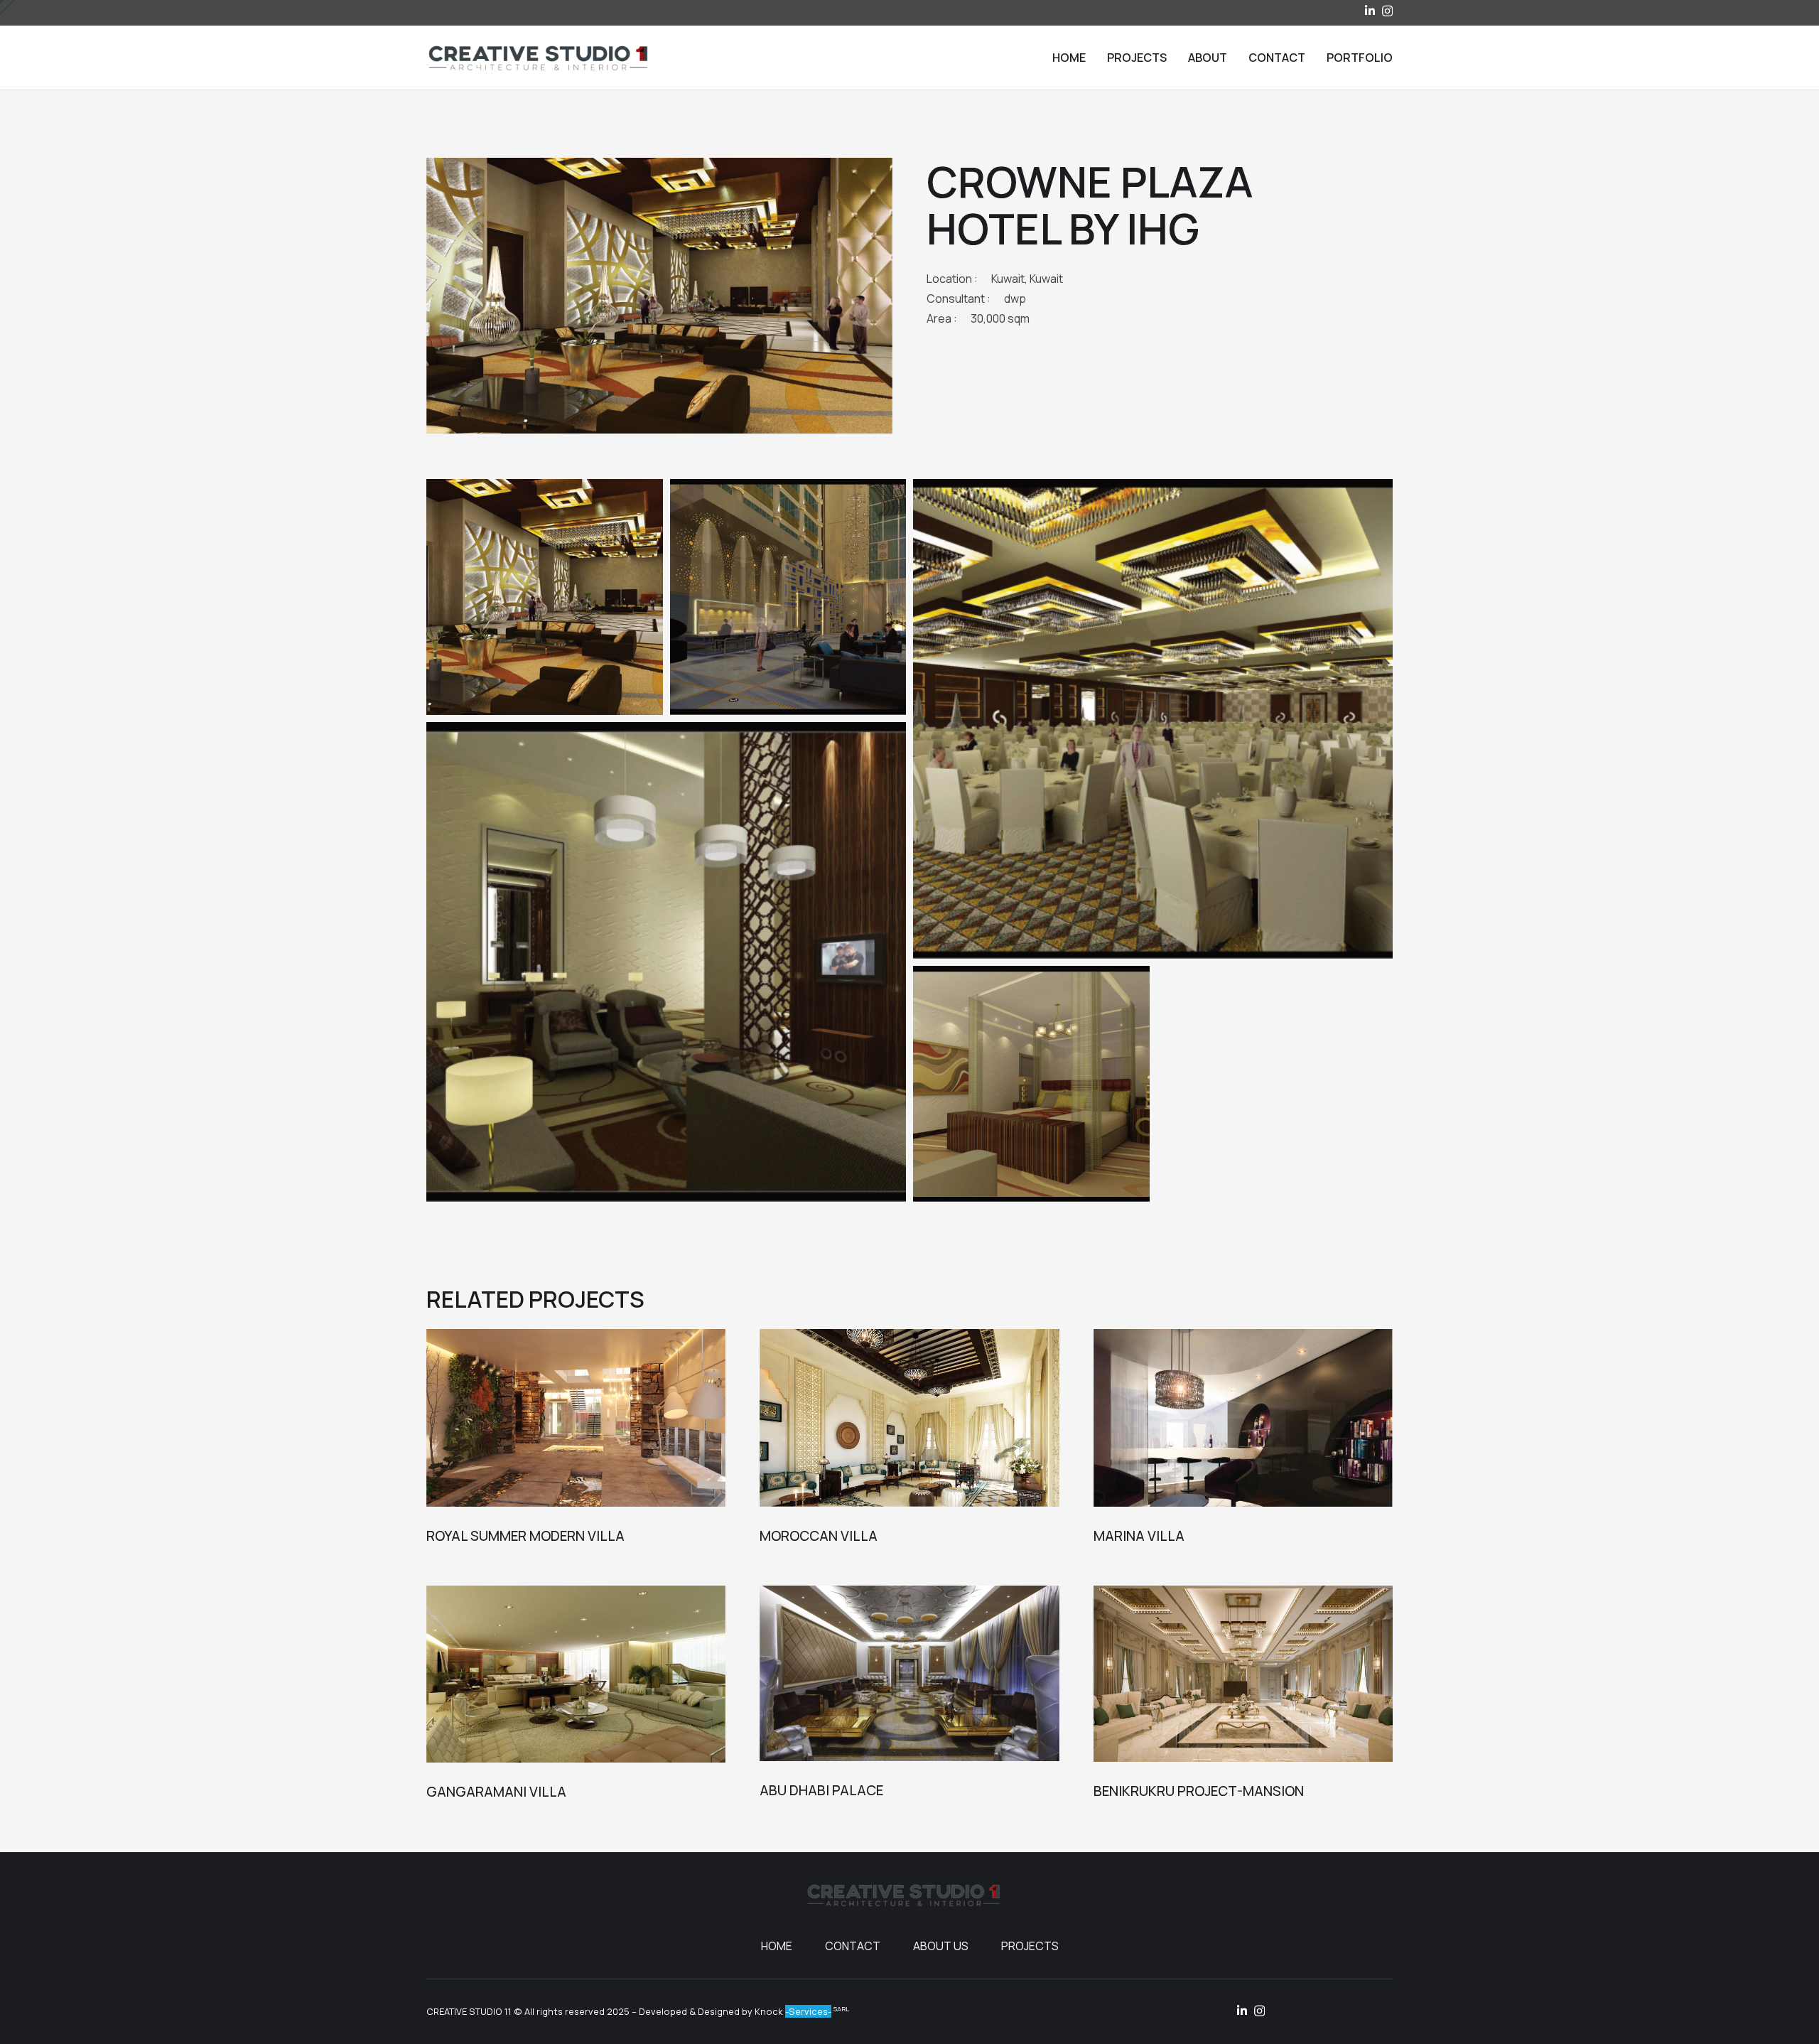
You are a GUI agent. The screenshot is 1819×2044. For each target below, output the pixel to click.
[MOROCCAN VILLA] (909, 1418)
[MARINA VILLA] (1243, 1418)
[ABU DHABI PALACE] (909, 1674)
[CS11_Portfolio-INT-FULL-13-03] (788, 597)
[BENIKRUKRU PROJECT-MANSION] (1243, 1674)
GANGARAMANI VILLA (496, 1792)
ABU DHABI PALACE (821, 1790)
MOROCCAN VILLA (819, 1536)
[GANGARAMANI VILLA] (576, 1674)
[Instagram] (1387, 11)
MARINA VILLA (1139, 1536)
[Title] (1370, 11)
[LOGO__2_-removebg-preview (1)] (538, 58)
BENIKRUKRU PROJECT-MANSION (1199, 1791)
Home (777, 1946)
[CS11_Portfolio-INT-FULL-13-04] (1153, 719)
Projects (1030, 1946)
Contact (853, 1946)
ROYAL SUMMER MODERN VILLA (525, 1536)
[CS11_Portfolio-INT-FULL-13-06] (1031, 1084)
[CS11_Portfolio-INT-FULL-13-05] (666, 962)
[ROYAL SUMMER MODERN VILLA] (576, 1418)
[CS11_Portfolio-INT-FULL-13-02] (545, 597)
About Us (941, 1946)
